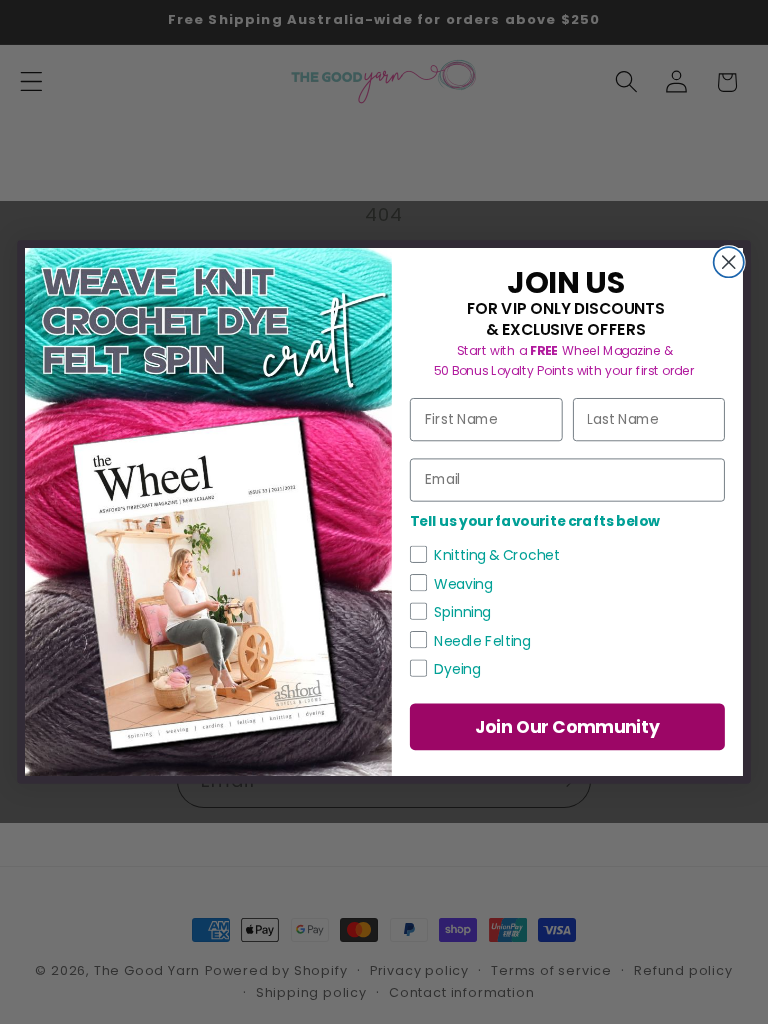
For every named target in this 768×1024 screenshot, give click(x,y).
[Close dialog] (729, 262)
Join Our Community (568, 727)
